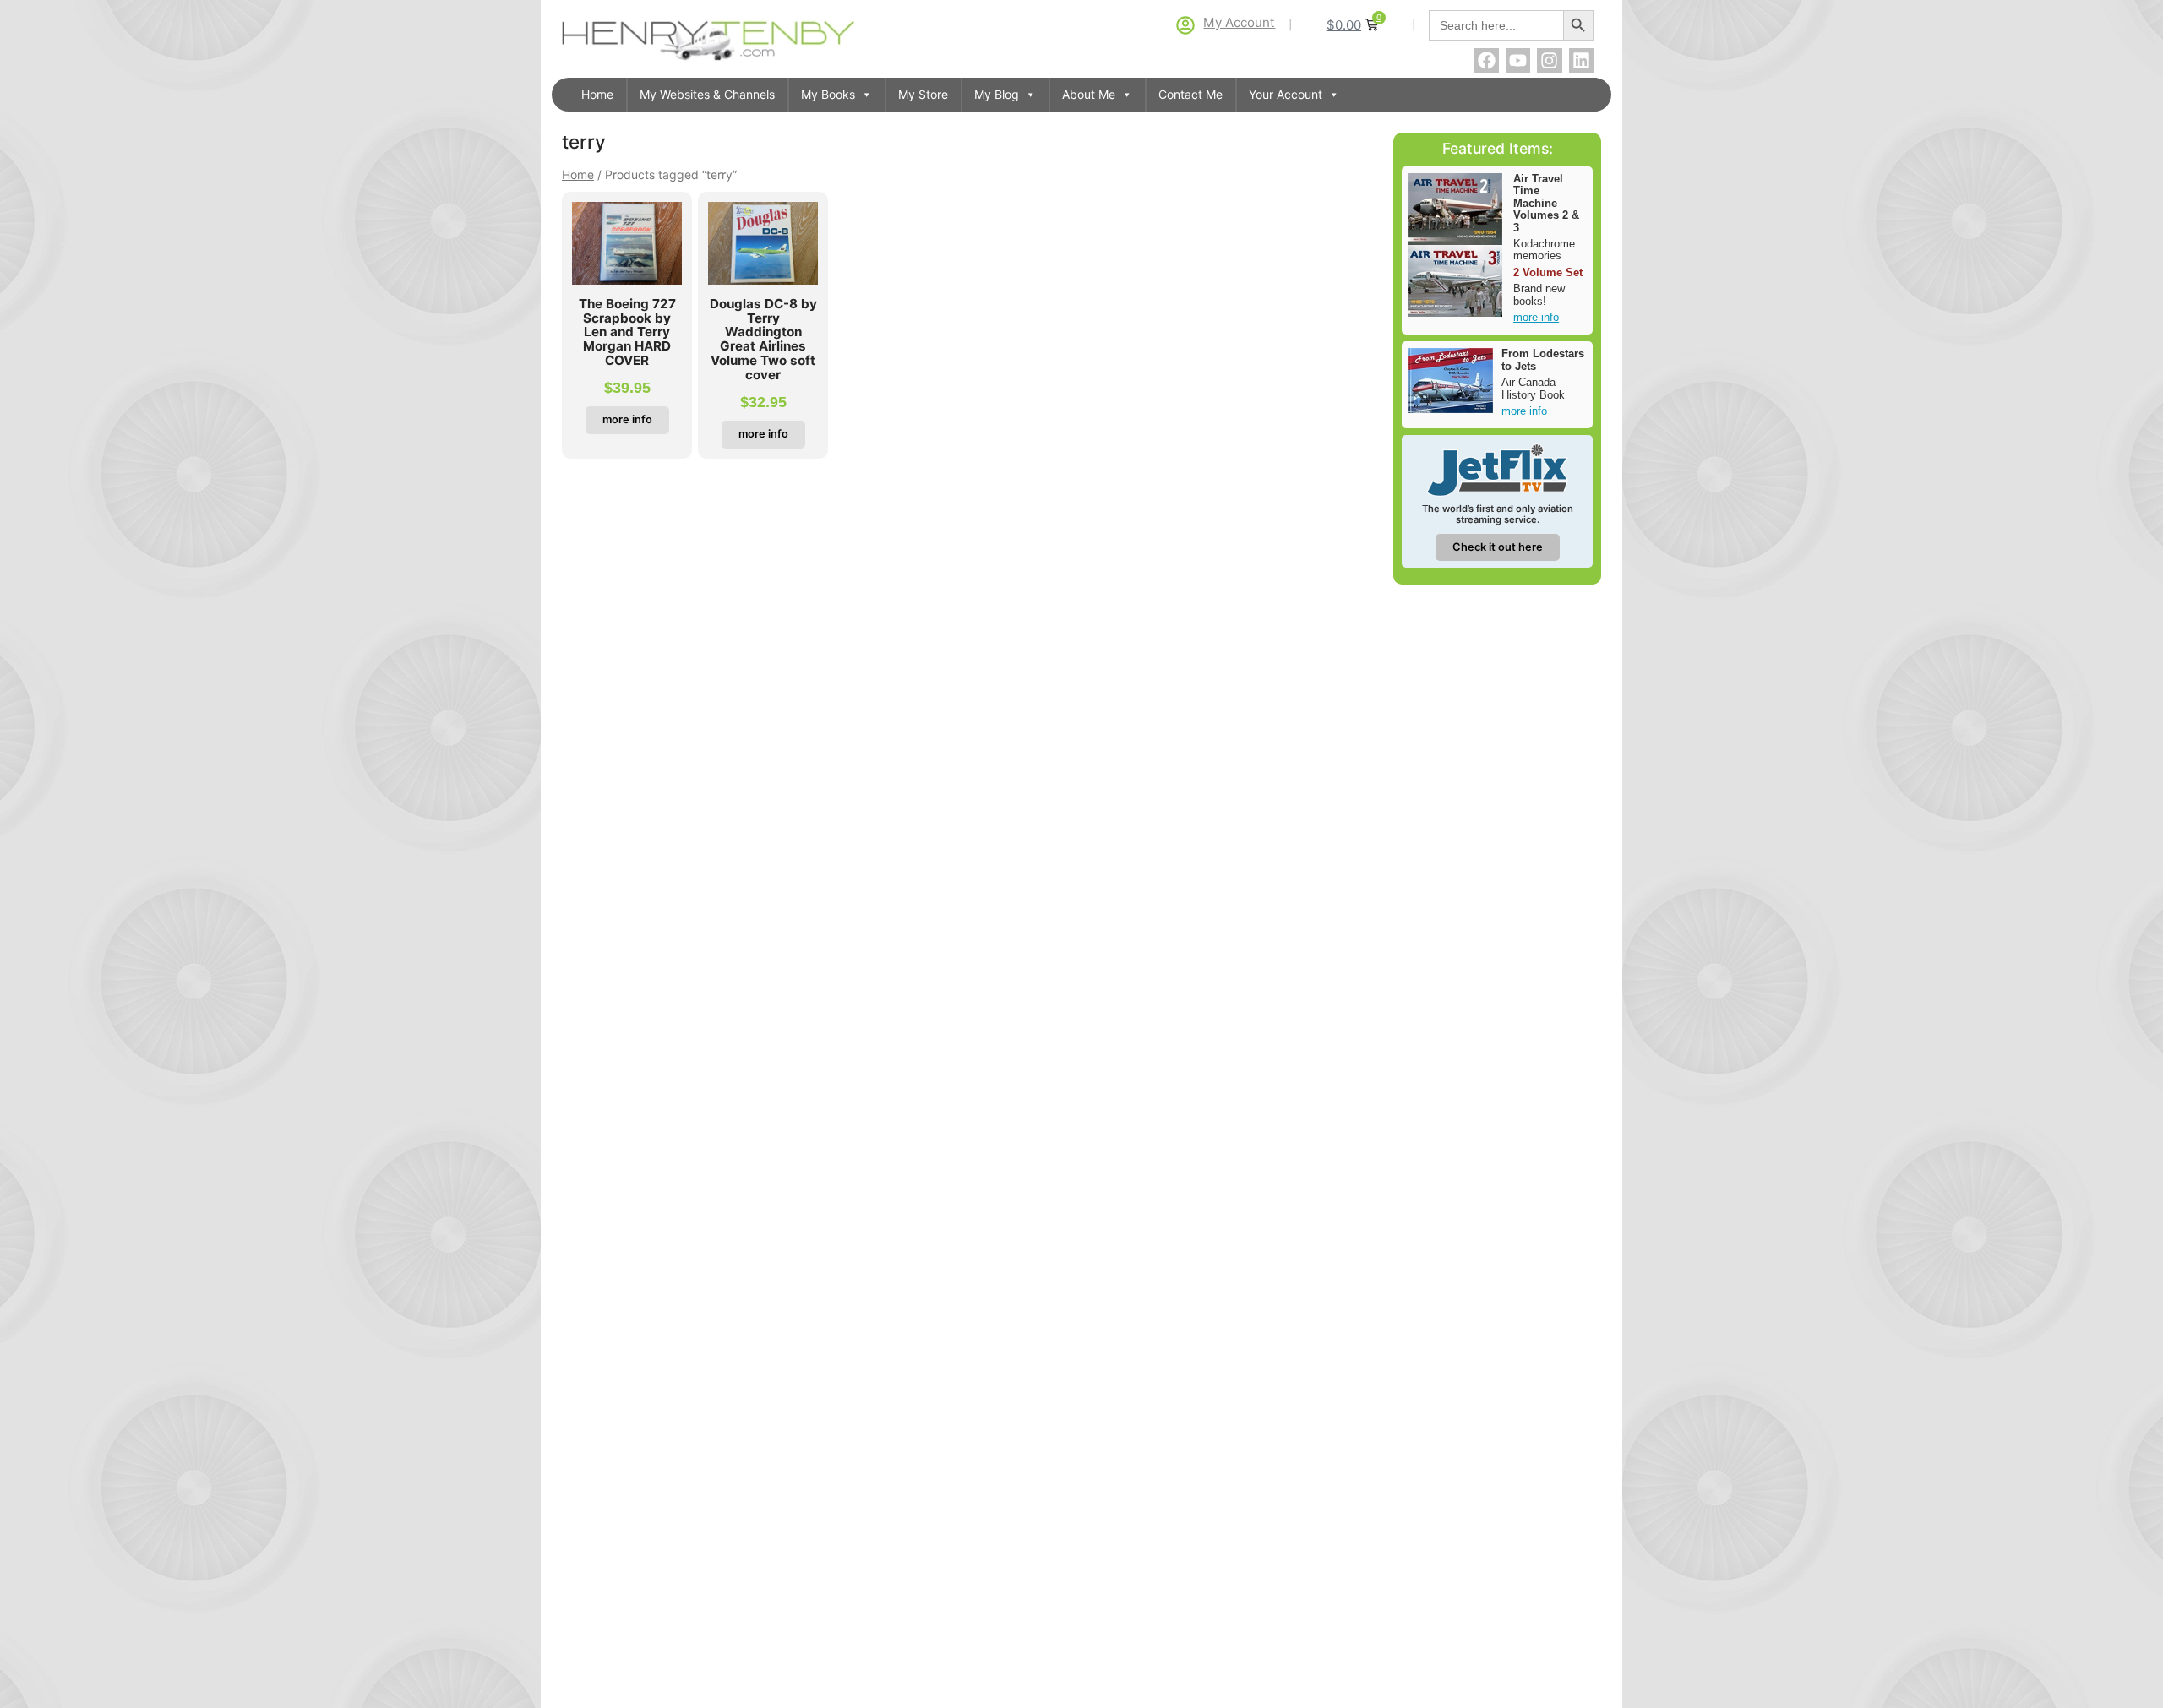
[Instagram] (1549, 60)
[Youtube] (1518, 60)
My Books (828, 94)
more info (1536, 317)
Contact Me (1190, 94)
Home (597, 94)
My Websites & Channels (707, 94)
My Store (923, 94)
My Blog (997, 94)
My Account (1239, 22)
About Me (1089, 94)
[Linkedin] (1581, 60)
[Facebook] (1486, 60)
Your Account (1286, 94)
